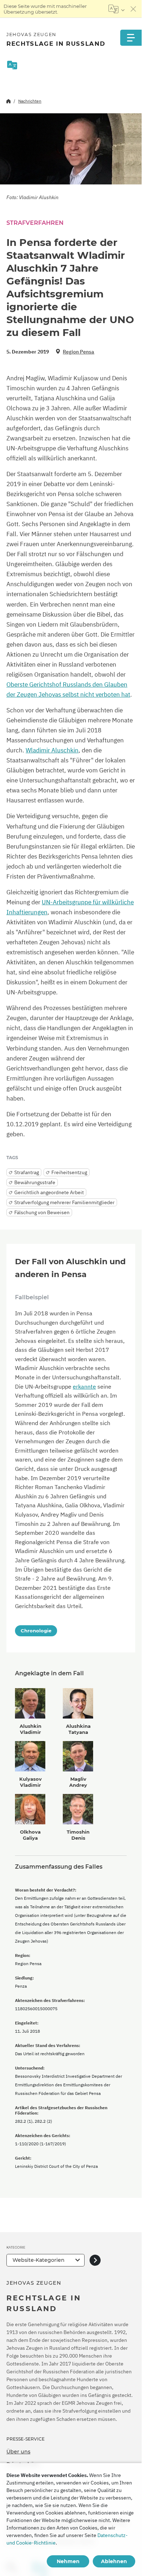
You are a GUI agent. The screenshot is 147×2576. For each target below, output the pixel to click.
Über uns (18, 2452)
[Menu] (131, 38)
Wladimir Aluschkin (52, 750)
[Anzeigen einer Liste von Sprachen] (116, 9)
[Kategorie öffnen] (95, 2260)
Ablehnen (114, 2561)
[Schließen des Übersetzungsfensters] (133, 9)
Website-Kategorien (39, 2260)
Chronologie (36, 1631)
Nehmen (68, 2561)
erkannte (84, 1386)
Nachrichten (30, 101)
